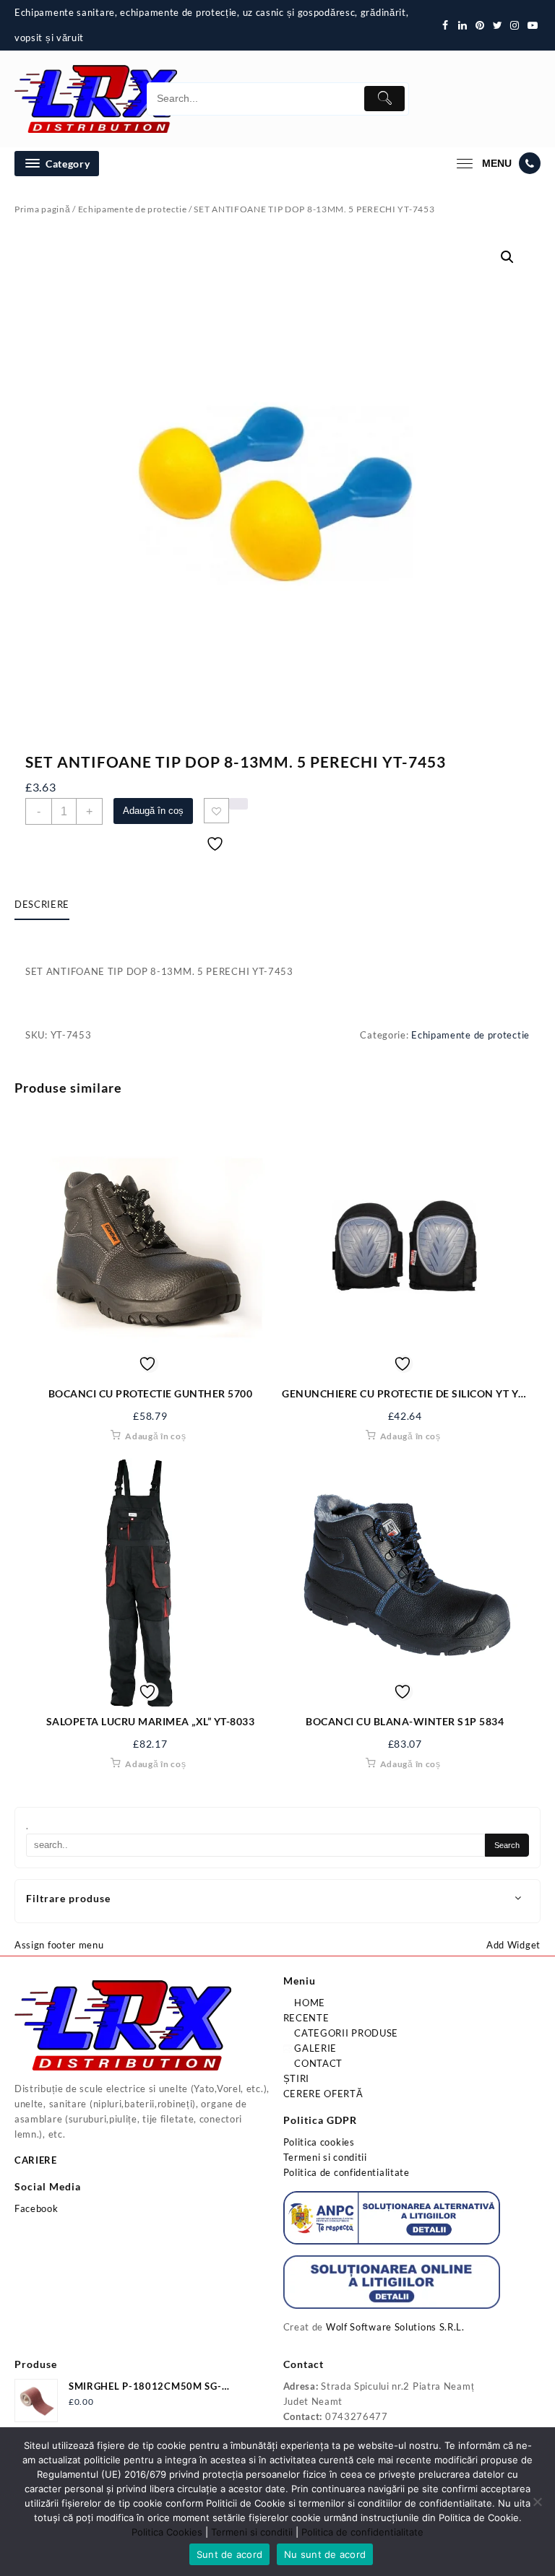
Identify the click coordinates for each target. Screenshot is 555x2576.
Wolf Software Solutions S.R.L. (395, 2327)
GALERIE (315, 2048)
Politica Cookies (167, 2532)
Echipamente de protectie (133, 209)
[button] (507, 257)
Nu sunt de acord (325, 2554)
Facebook (36, 2208)
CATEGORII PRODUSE (345, 2033)
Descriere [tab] (42, 904)
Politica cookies (319, 2142)
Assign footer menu (59, 1945)
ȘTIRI (297, 2078)
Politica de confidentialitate (347, 2172)
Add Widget (513, 1945)
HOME (309, 2003)
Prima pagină (42, 209)
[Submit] (384, 99)
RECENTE (306, 2018)
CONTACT (318, 2063)
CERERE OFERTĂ (323, 2094)
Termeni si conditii (325, 2157)
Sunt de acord (229, 2554)
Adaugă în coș (153, 811)
